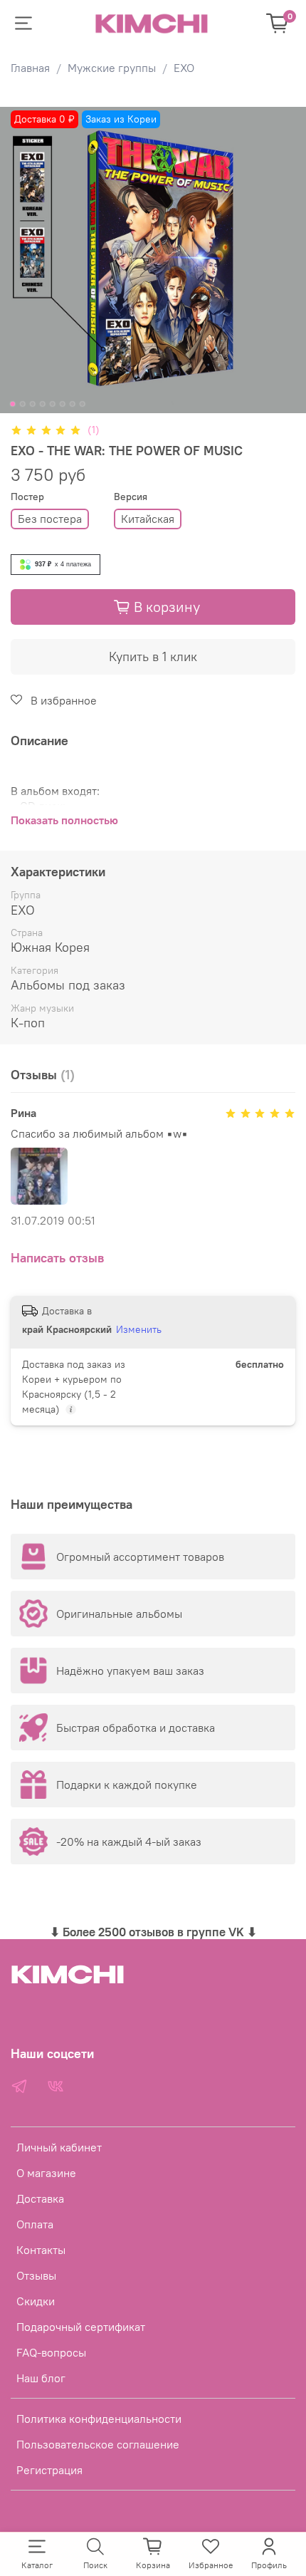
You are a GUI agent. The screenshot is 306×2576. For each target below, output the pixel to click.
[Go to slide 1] (13, 404)
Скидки (36, 2301)
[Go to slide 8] (83, 404)
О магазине (46, 2173)
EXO (184, 68)
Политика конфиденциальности (99, 2419)
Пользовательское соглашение (98, 2444)
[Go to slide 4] (43, 404)
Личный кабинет (59, 2147)
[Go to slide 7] (73, 404)
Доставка (40, 2198)
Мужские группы (112, 68)
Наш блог (41, 2378)
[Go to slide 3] (33, 404)
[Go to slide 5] (53, 404)
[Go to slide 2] (23, 404)
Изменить (139, 1329)
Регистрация (49, 2470)
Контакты (41, 2250)
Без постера (50, 519)
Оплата (35, 2224)
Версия (131, 497)
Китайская (148, 519)
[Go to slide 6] (63, 404)
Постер (27, 497)
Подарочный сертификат (81, 2327)
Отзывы (36, 2275)
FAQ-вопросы (51, 2352)
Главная (30, 68)
